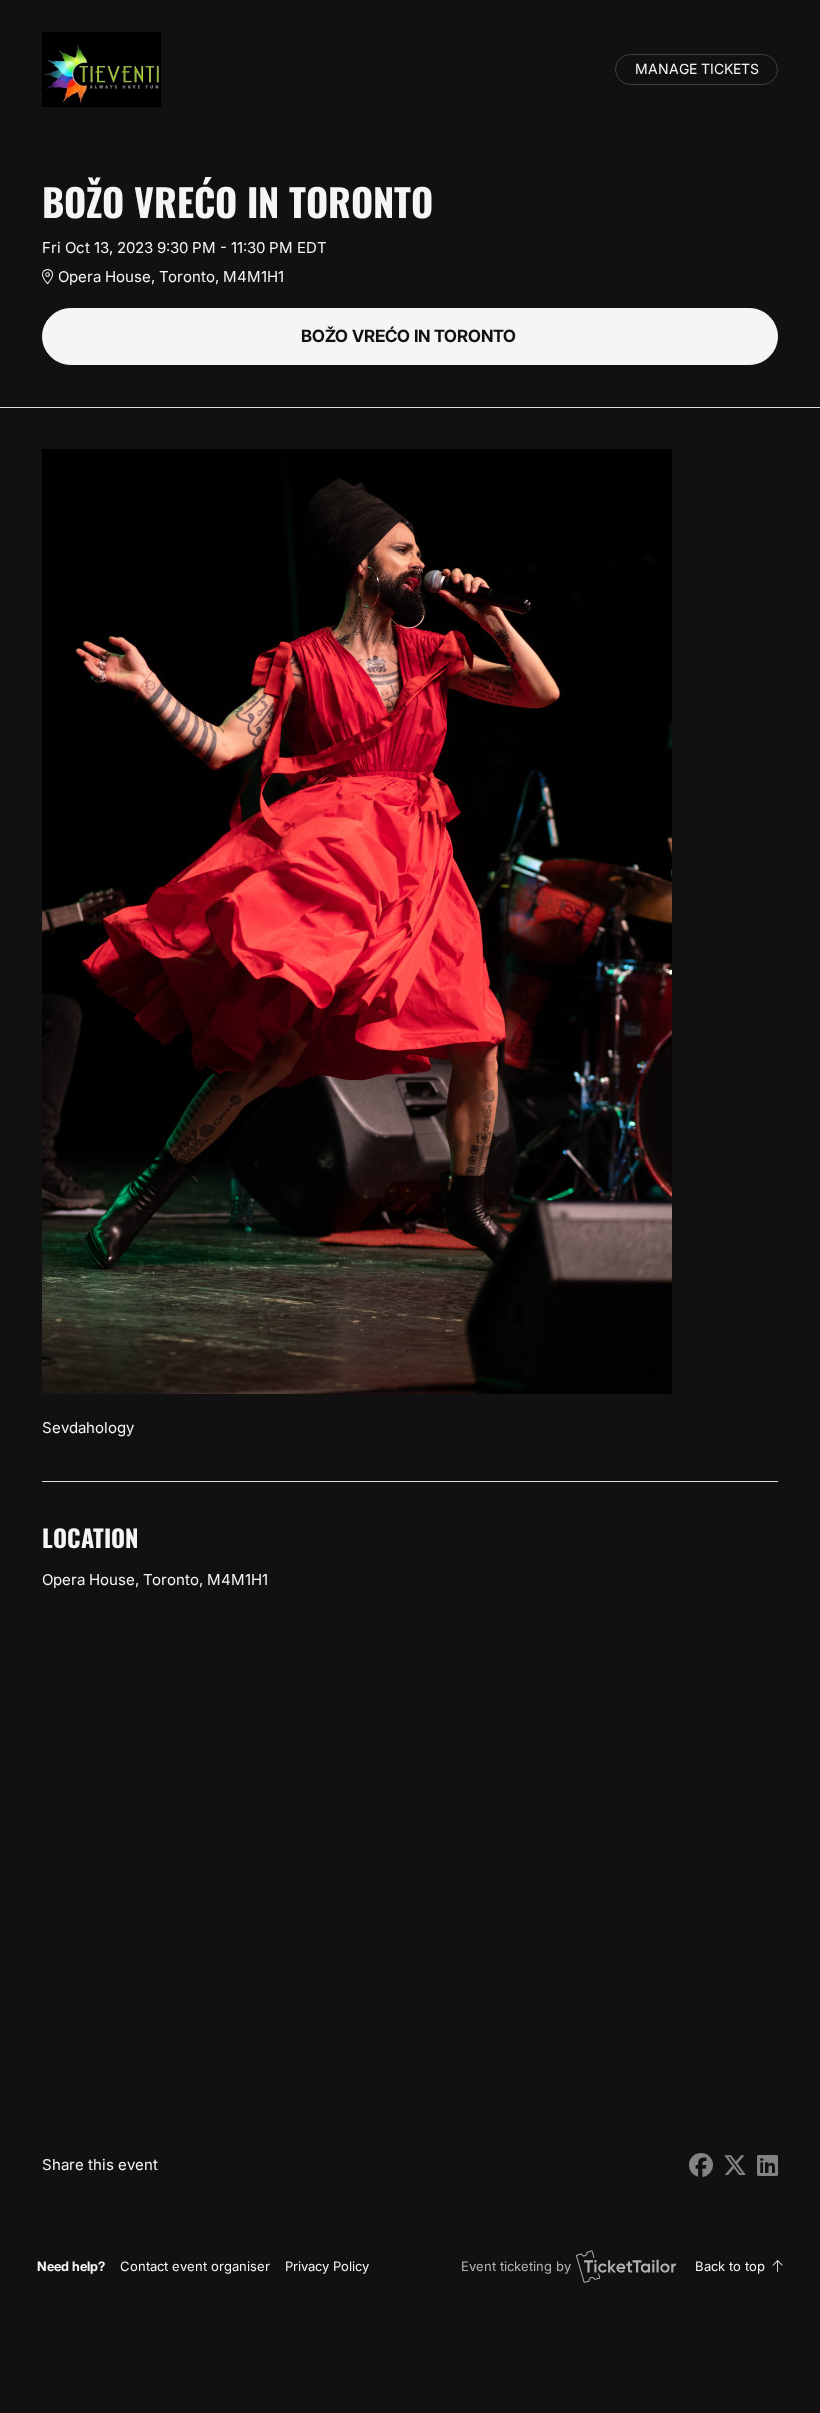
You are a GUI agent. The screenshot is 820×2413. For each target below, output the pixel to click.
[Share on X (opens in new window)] (735, 2165)
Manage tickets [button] (697, 69)
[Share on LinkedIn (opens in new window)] (767, 2165)
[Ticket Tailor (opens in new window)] (626, 2266)
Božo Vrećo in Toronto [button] (410, 336)
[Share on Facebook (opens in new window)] (701, 2165)
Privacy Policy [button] (327, 2266)
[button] (195, 2266)
